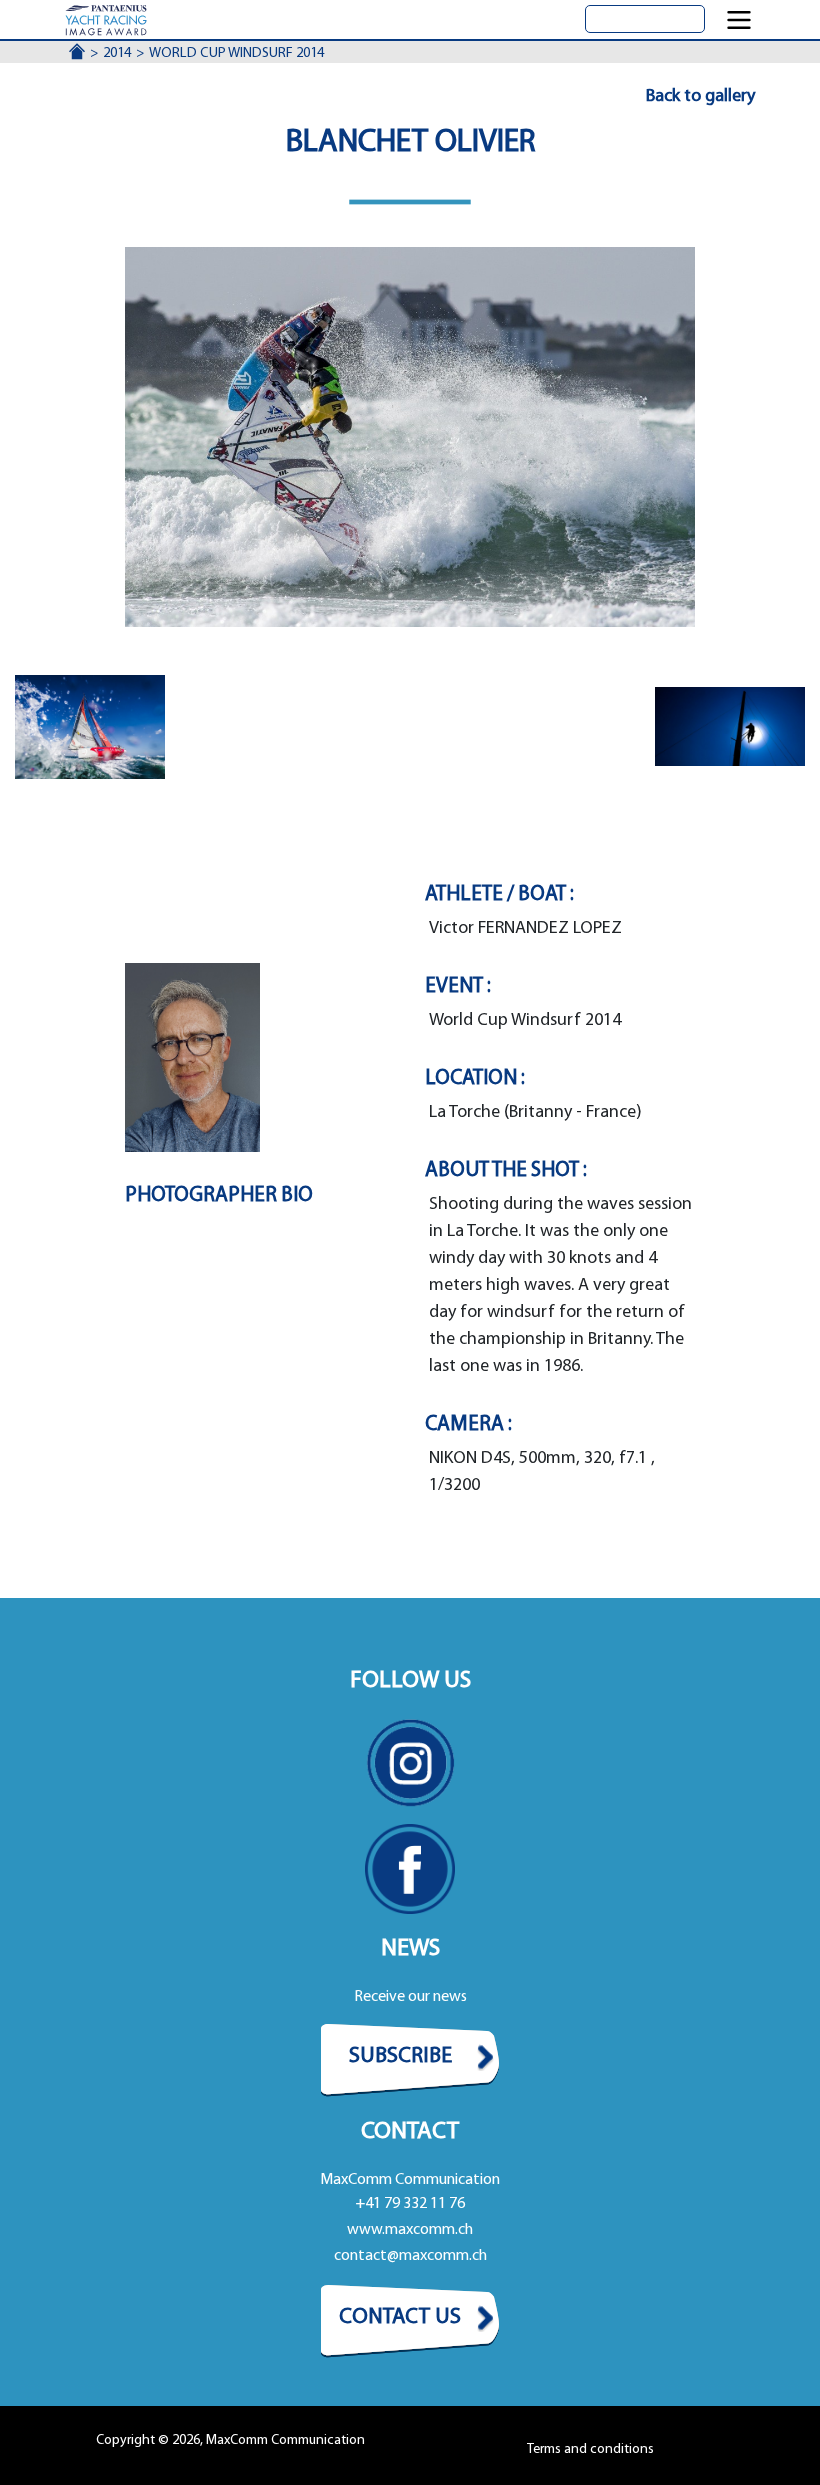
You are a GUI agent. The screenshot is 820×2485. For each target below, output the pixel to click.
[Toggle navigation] (739, 20)
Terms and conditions (590, 2449)
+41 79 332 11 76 (410, 2204)
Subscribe (400, 2056)
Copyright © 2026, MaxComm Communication (230, 2440)
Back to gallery (700, 97)
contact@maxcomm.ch (410, 2256)
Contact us (400, 2317)
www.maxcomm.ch (410, 2230)
